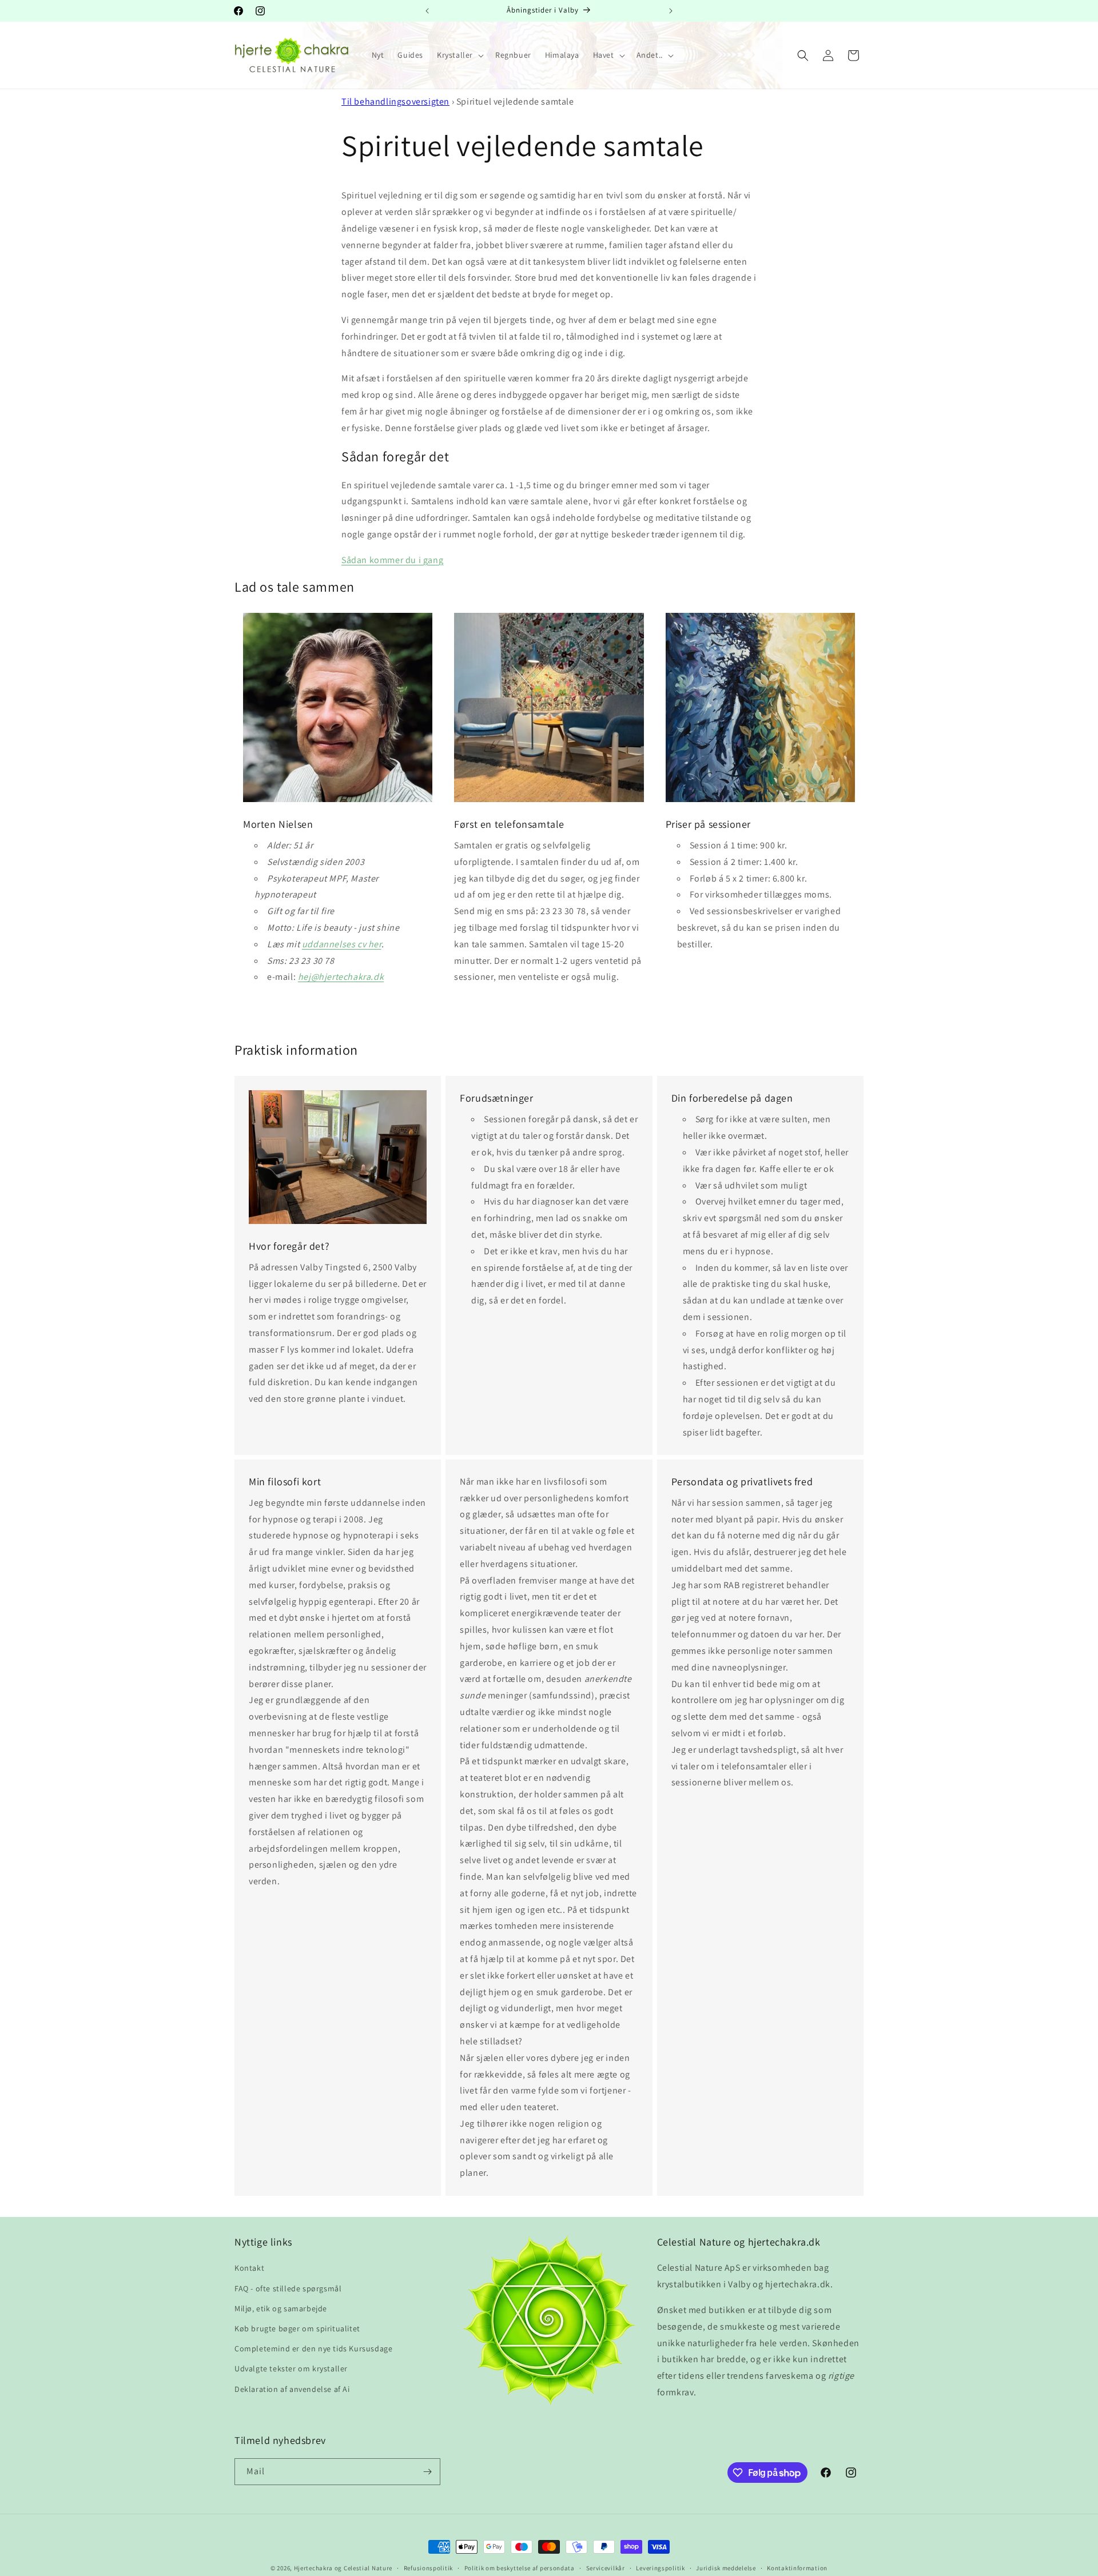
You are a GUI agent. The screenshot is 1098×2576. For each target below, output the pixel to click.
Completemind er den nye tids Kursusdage (313, 2348)
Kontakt (249, 2268)
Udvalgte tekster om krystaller (291, 2368)
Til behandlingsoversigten (395, 101)
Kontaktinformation (797, 2568)
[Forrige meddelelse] (427, 11)
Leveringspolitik (660, 2568)
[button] (459, 55)
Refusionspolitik (428, 2568)
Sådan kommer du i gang (392, 560)
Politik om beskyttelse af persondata (520, 2568)
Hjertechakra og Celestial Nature (343, 2568)
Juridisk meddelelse (726, 2568)
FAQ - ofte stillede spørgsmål (288, 2288)
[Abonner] (427, 2472)
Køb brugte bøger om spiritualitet (297, 2328)
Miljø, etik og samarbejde (281, 2308)
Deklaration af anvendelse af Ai (292, 2388)
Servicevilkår (606, 2568)
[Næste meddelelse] (671, 11)
